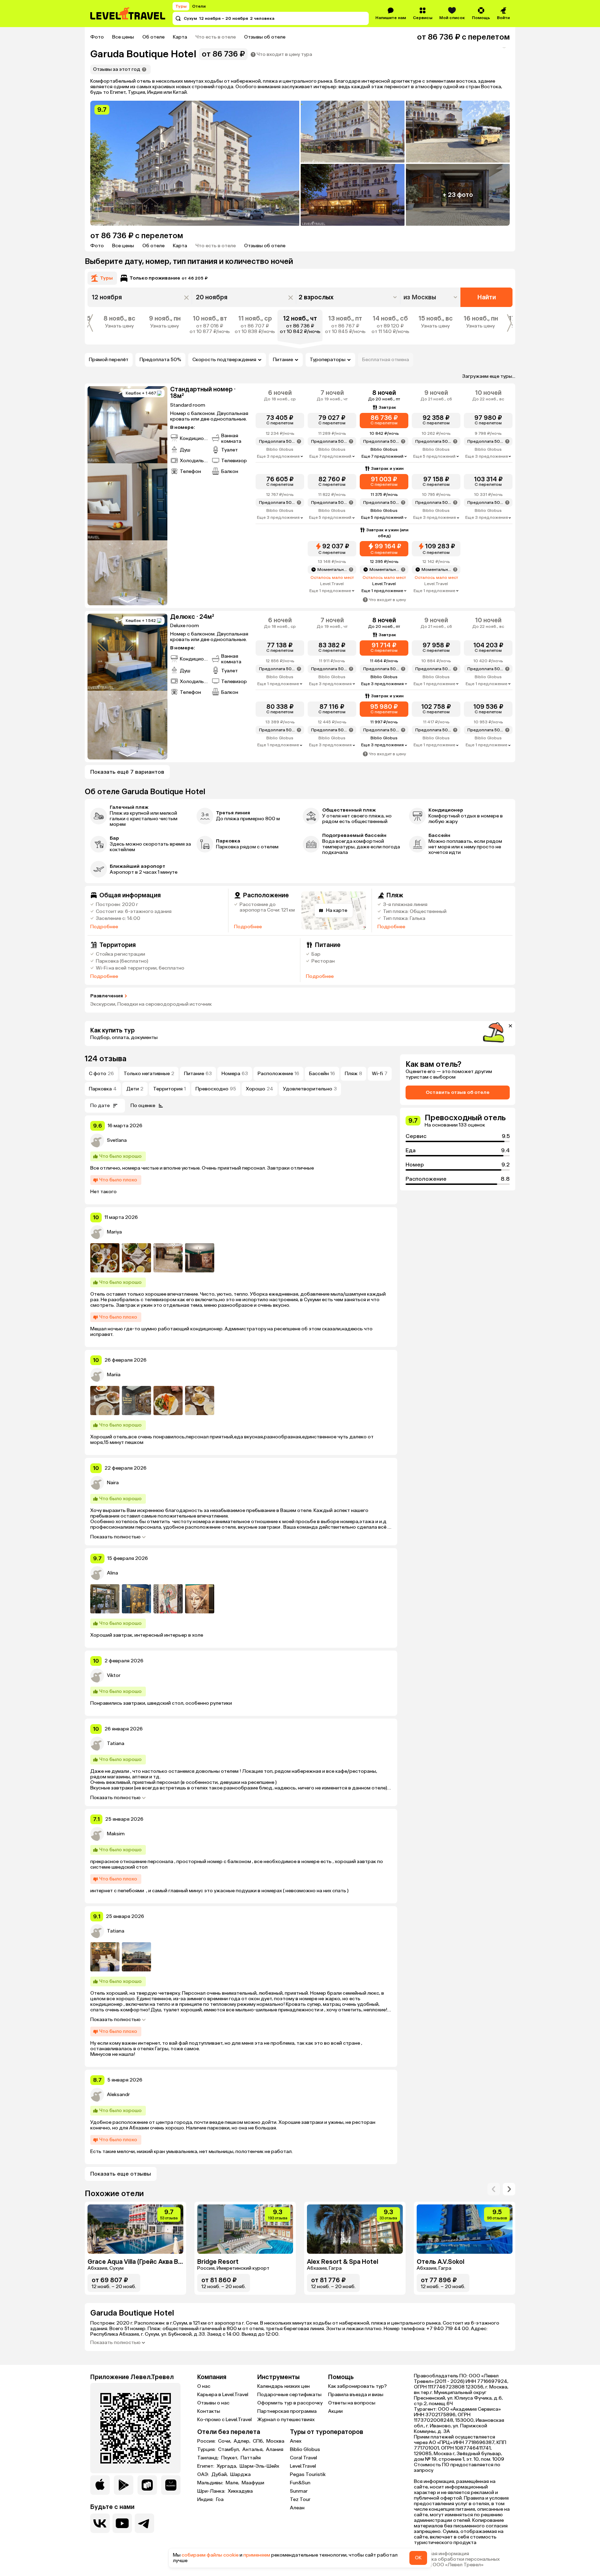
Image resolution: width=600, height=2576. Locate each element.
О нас (204, 2386)
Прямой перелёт (109, 360)
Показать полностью (115, 1537)
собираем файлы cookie (210, 2555)
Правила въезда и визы (356, 2395)
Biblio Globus (305, 2449)
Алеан (297, 2508)
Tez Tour (300, 2499)
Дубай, (220, 2475)
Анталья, (253, 2450)
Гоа (220, 2500)
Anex (296, 2441)
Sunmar (299, 2491)
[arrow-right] (494, 2189)
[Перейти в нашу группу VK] (100, 2523)
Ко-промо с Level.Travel (224, 2420)
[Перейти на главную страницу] (128, 14)
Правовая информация (441, 2554)
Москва (275, 2441)
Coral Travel (303, 2458)
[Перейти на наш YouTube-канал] (122, 2523)
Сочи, (225, 2441)
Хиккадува (240, 2491)
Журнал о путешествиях (286, 2420)
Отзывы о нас (213, 2403)
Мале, (233, 2483)
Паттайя (251, 2458)
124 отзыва (106, 1059)
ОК (418, 2558)
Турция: (207, 2450)
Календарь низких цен (284, 2386)
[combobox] (431, 297)
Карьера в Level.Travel (223, 2395)
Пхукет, (230, 2458)
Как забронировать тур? (357, 2386)
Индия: (206, 2500)
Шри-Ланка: (212, 2491)
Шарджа (240, 2475)
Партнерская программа (287, 2411)
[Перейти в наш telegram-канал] (144, 2523)
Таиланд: (209, 2458)
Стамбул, (230, 2450)
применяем (257, 2555)
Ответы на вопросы (352, 2403)
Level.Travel (303, 2466)
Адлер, (243, 2441)
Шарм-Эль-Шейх (259, 2466)
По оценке (143, 1106)
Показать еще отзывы (121, 2174)
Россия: (207, 2441)
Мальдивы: (211, 2483)
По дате (100, 1106)
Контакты (209, 2411)
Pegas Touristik (308, 2474)
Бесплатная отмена (386, 360)
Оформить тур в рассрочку (290, 2403)
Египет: (206, 2466)
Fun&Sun (300, 2483)
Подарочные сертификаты (289, 2395)
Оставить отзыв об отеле (458, 1092)
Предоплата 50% (160, 360)
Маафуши (253, 2483)
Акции (335, 2411)
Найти (487, 297)
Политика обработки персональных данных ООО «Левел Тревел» (457, 2562)
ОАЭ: (204, 2475)
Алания (275, 2450)
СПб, (259, 2441)
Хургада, (227, 2466)
